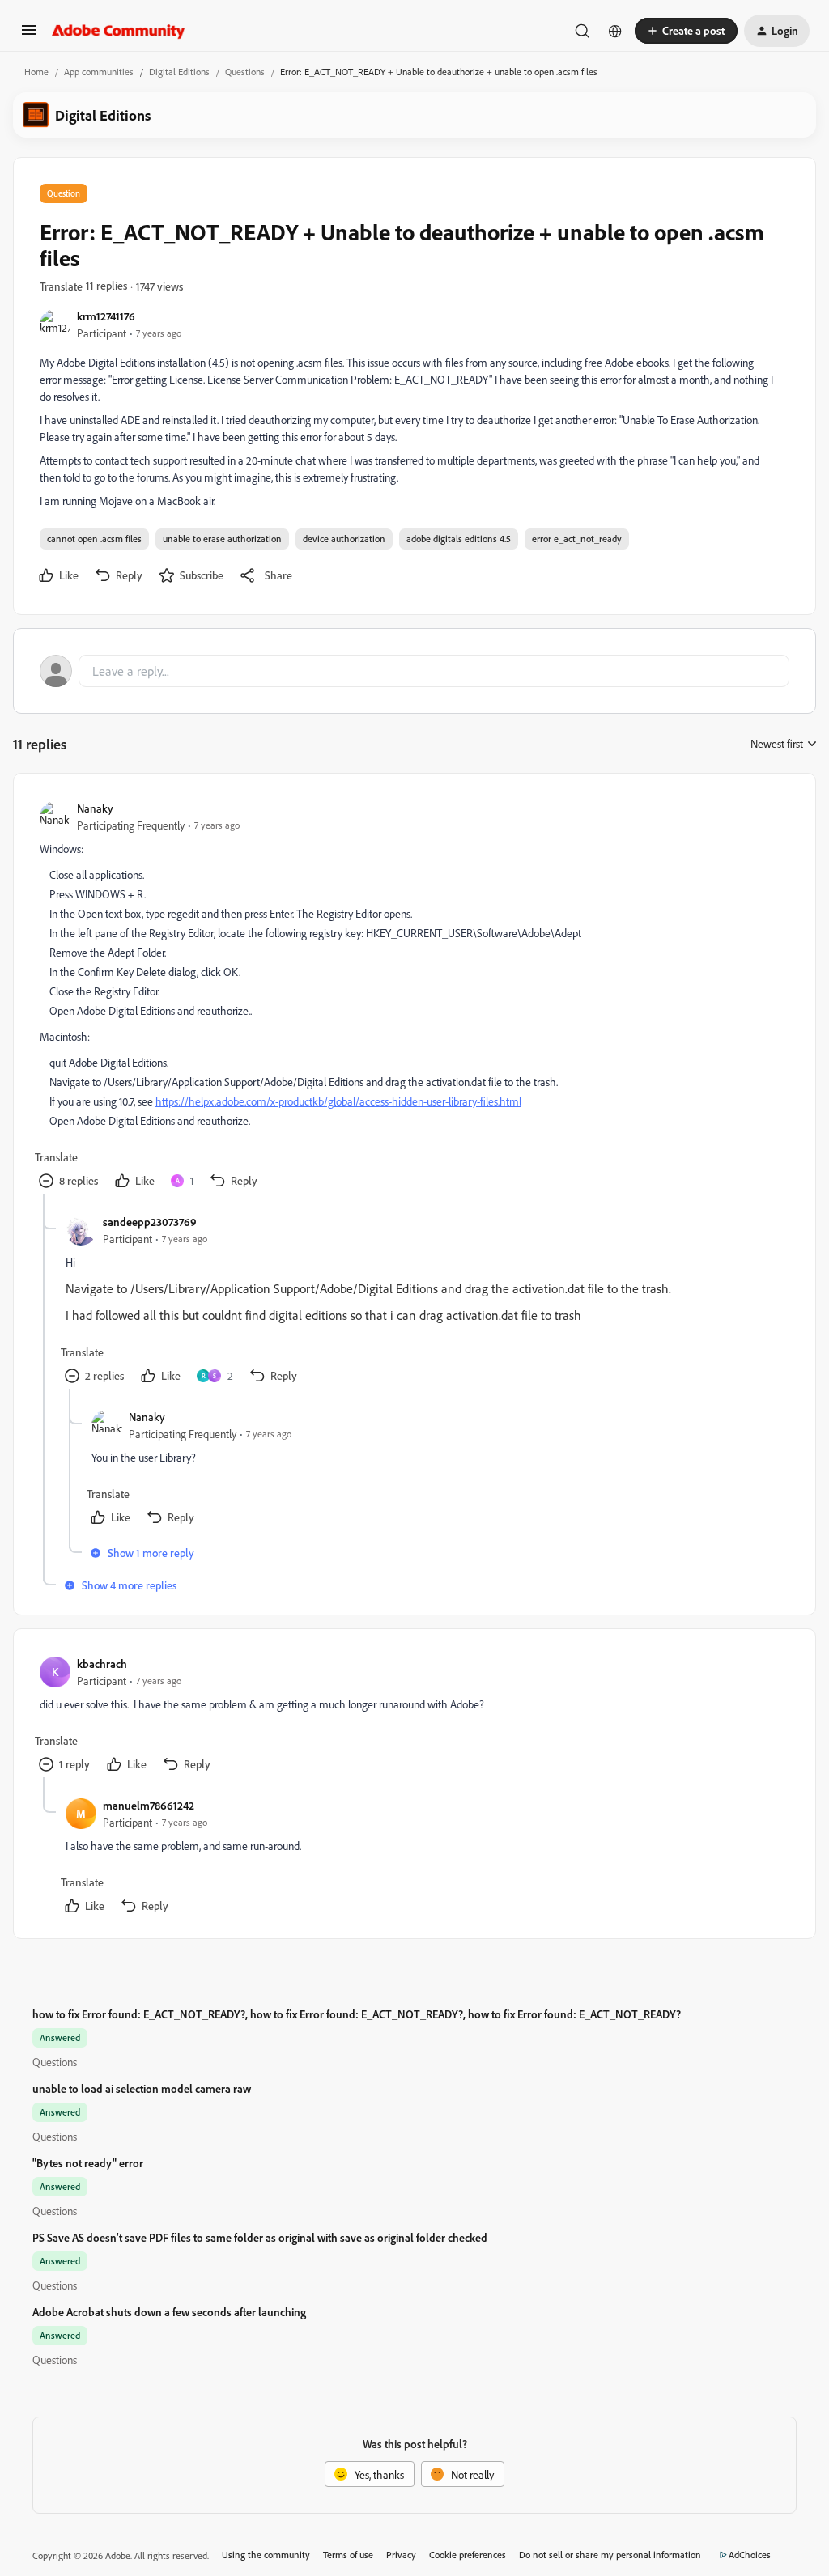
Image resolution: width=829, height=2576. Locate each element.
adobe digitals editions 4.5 (459, 539)
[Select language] (615, 31)
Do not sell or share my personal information (610, 2555)
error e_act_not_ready (577, 539)
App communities (99, 72)
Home (36, 72)
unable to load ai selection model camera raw (142, 2088)
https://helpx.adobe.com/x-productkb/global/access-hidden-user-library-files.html (338, 1101)
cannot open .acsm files (94, 539)
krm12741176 (106, 316)
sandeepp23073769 (150, 1222)
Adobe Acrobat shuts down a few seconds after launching (169, 2312)
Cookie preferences (468, 2555)
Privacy (401, 2555)
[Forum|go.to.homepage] (119, 31)
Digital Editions (179, 72)
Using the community (266, 2555)
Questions (245, 72)
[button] (29, 35)
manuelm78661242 (149, 1805)
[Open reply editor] (414, 671)
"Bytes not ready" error (88, 2163)
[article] (414, 997)
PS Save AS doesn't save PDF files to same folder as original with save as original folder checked (260, 2237)
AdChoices (750, 2555)
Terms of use (348, 2555)
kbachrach (102, 1664)
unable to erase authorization (222, 539)
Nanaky (95, 808)
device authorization (344, 539)
